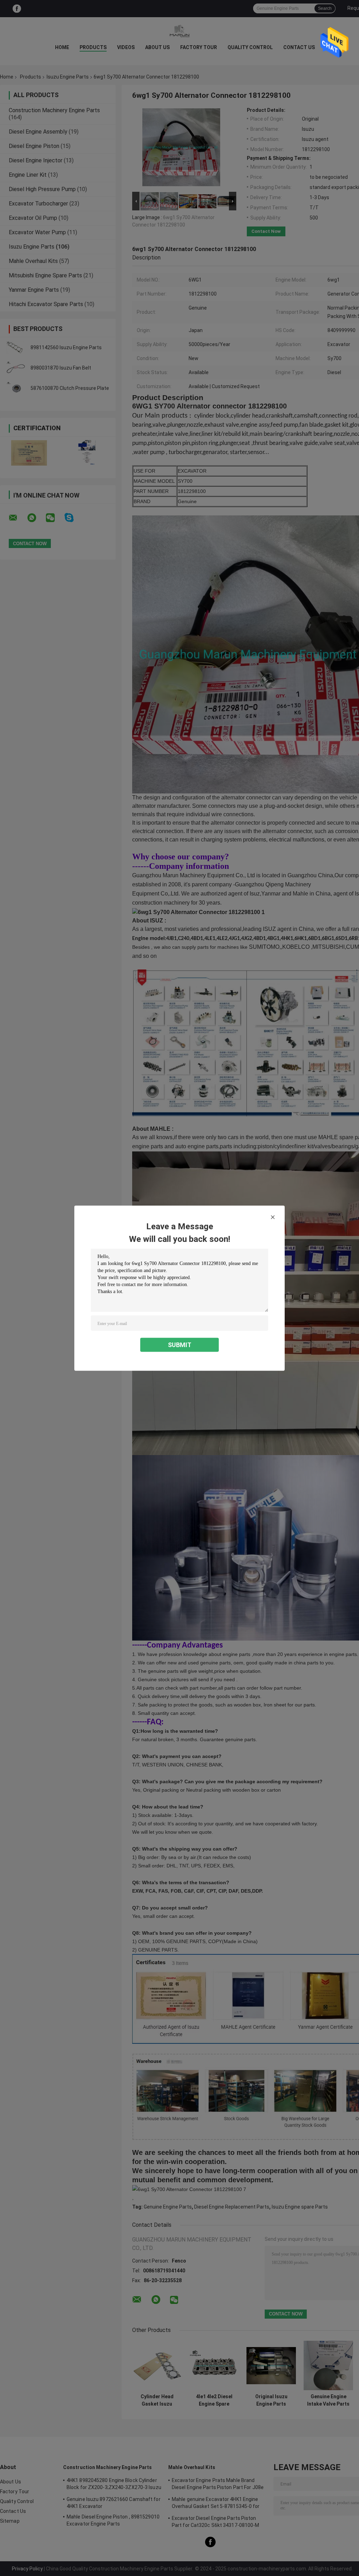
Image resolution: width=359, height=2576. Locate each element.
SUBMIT (180, 1344)
